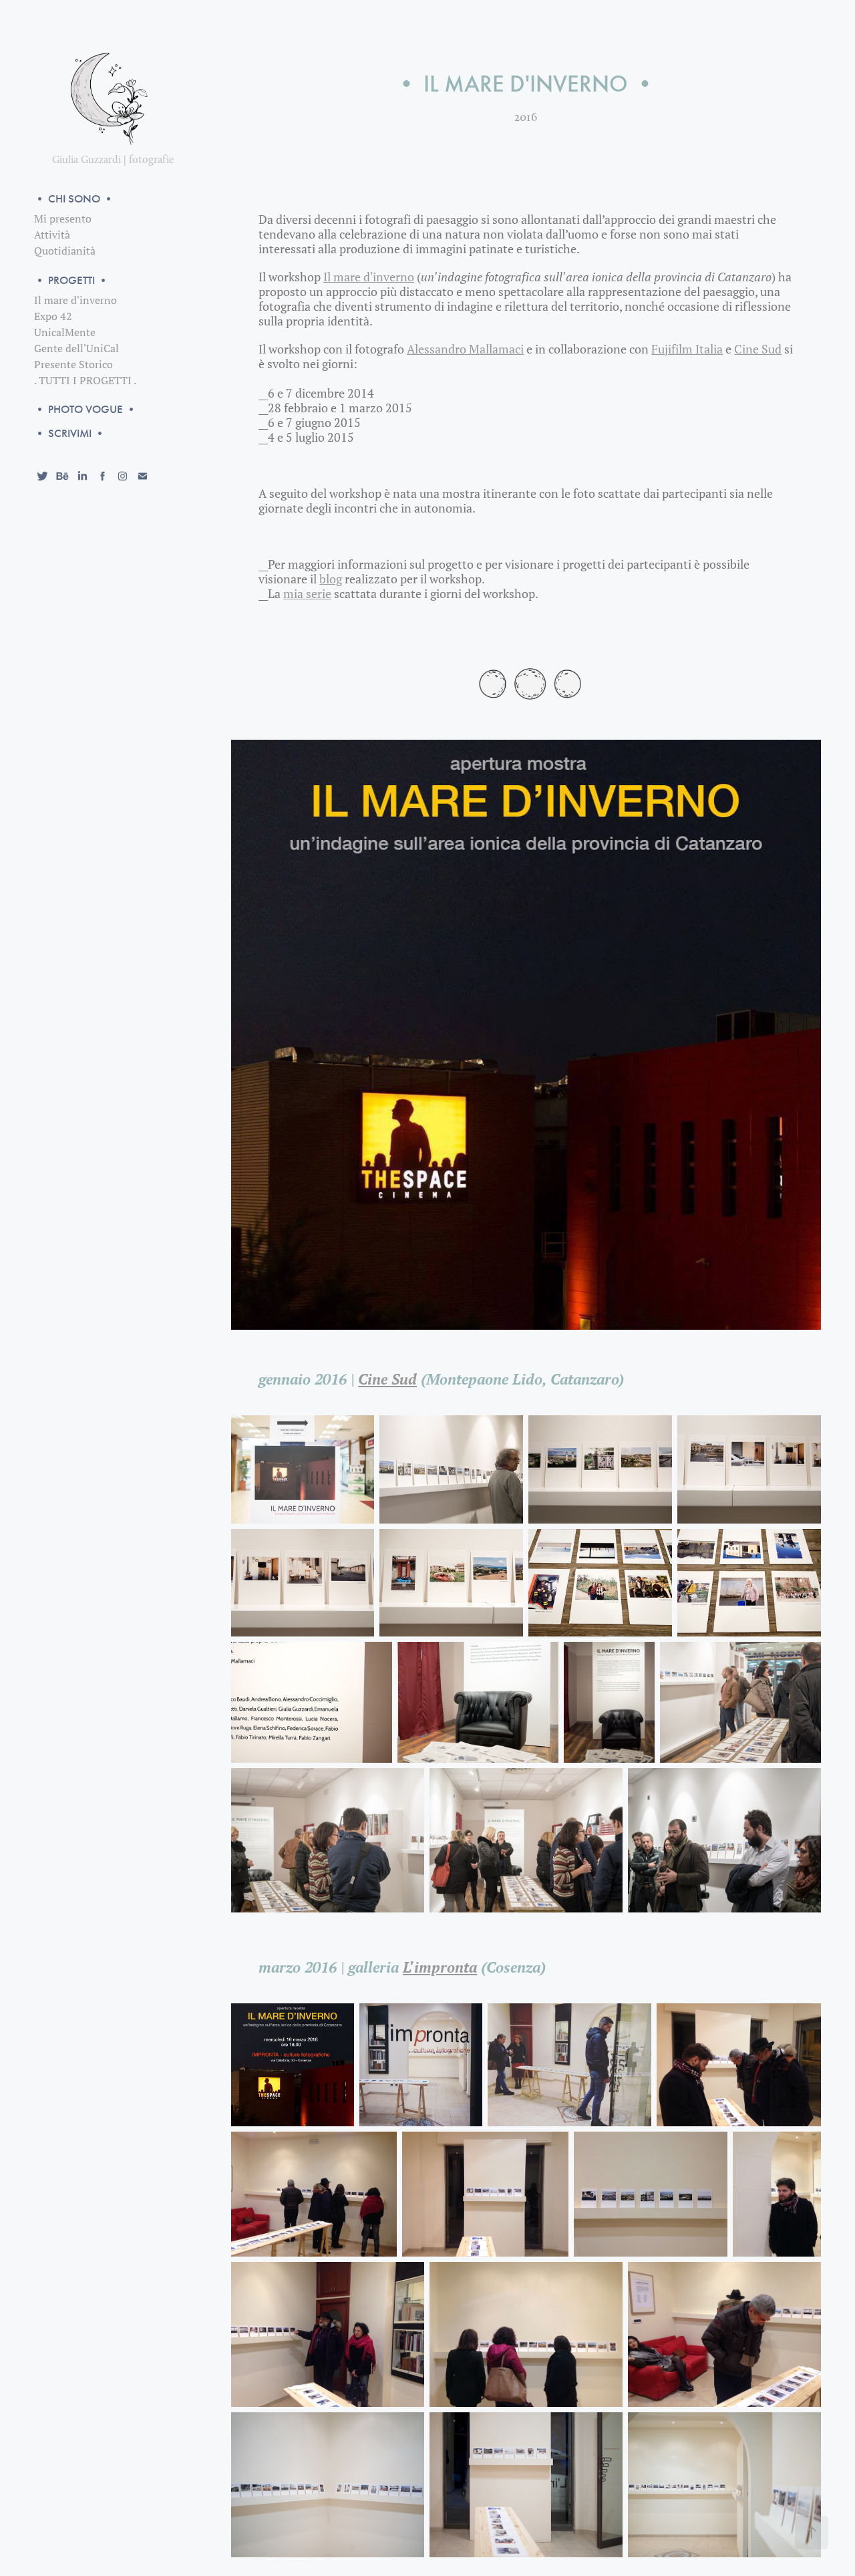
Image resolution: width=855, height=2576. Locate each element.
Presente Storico (73, 364)
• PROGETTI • (71, 280)
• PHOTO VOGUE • (85, 409)
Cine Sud (758, 349)
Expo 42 (53, 316)
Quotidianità (65, 251)
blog (331, 579)
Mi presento (63, 219)
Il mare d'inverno (75, 300)
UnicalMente (65, 332)
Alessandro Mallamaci (465, 349)
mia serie (307, 594)
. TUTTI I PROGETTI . (85, 380)
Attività (52, 235)
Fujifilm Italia (687, 349)
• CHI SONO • (74, 199)
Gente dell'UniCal (76, 348)
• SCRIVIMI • (70, 433)
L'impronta (440, 1967)
